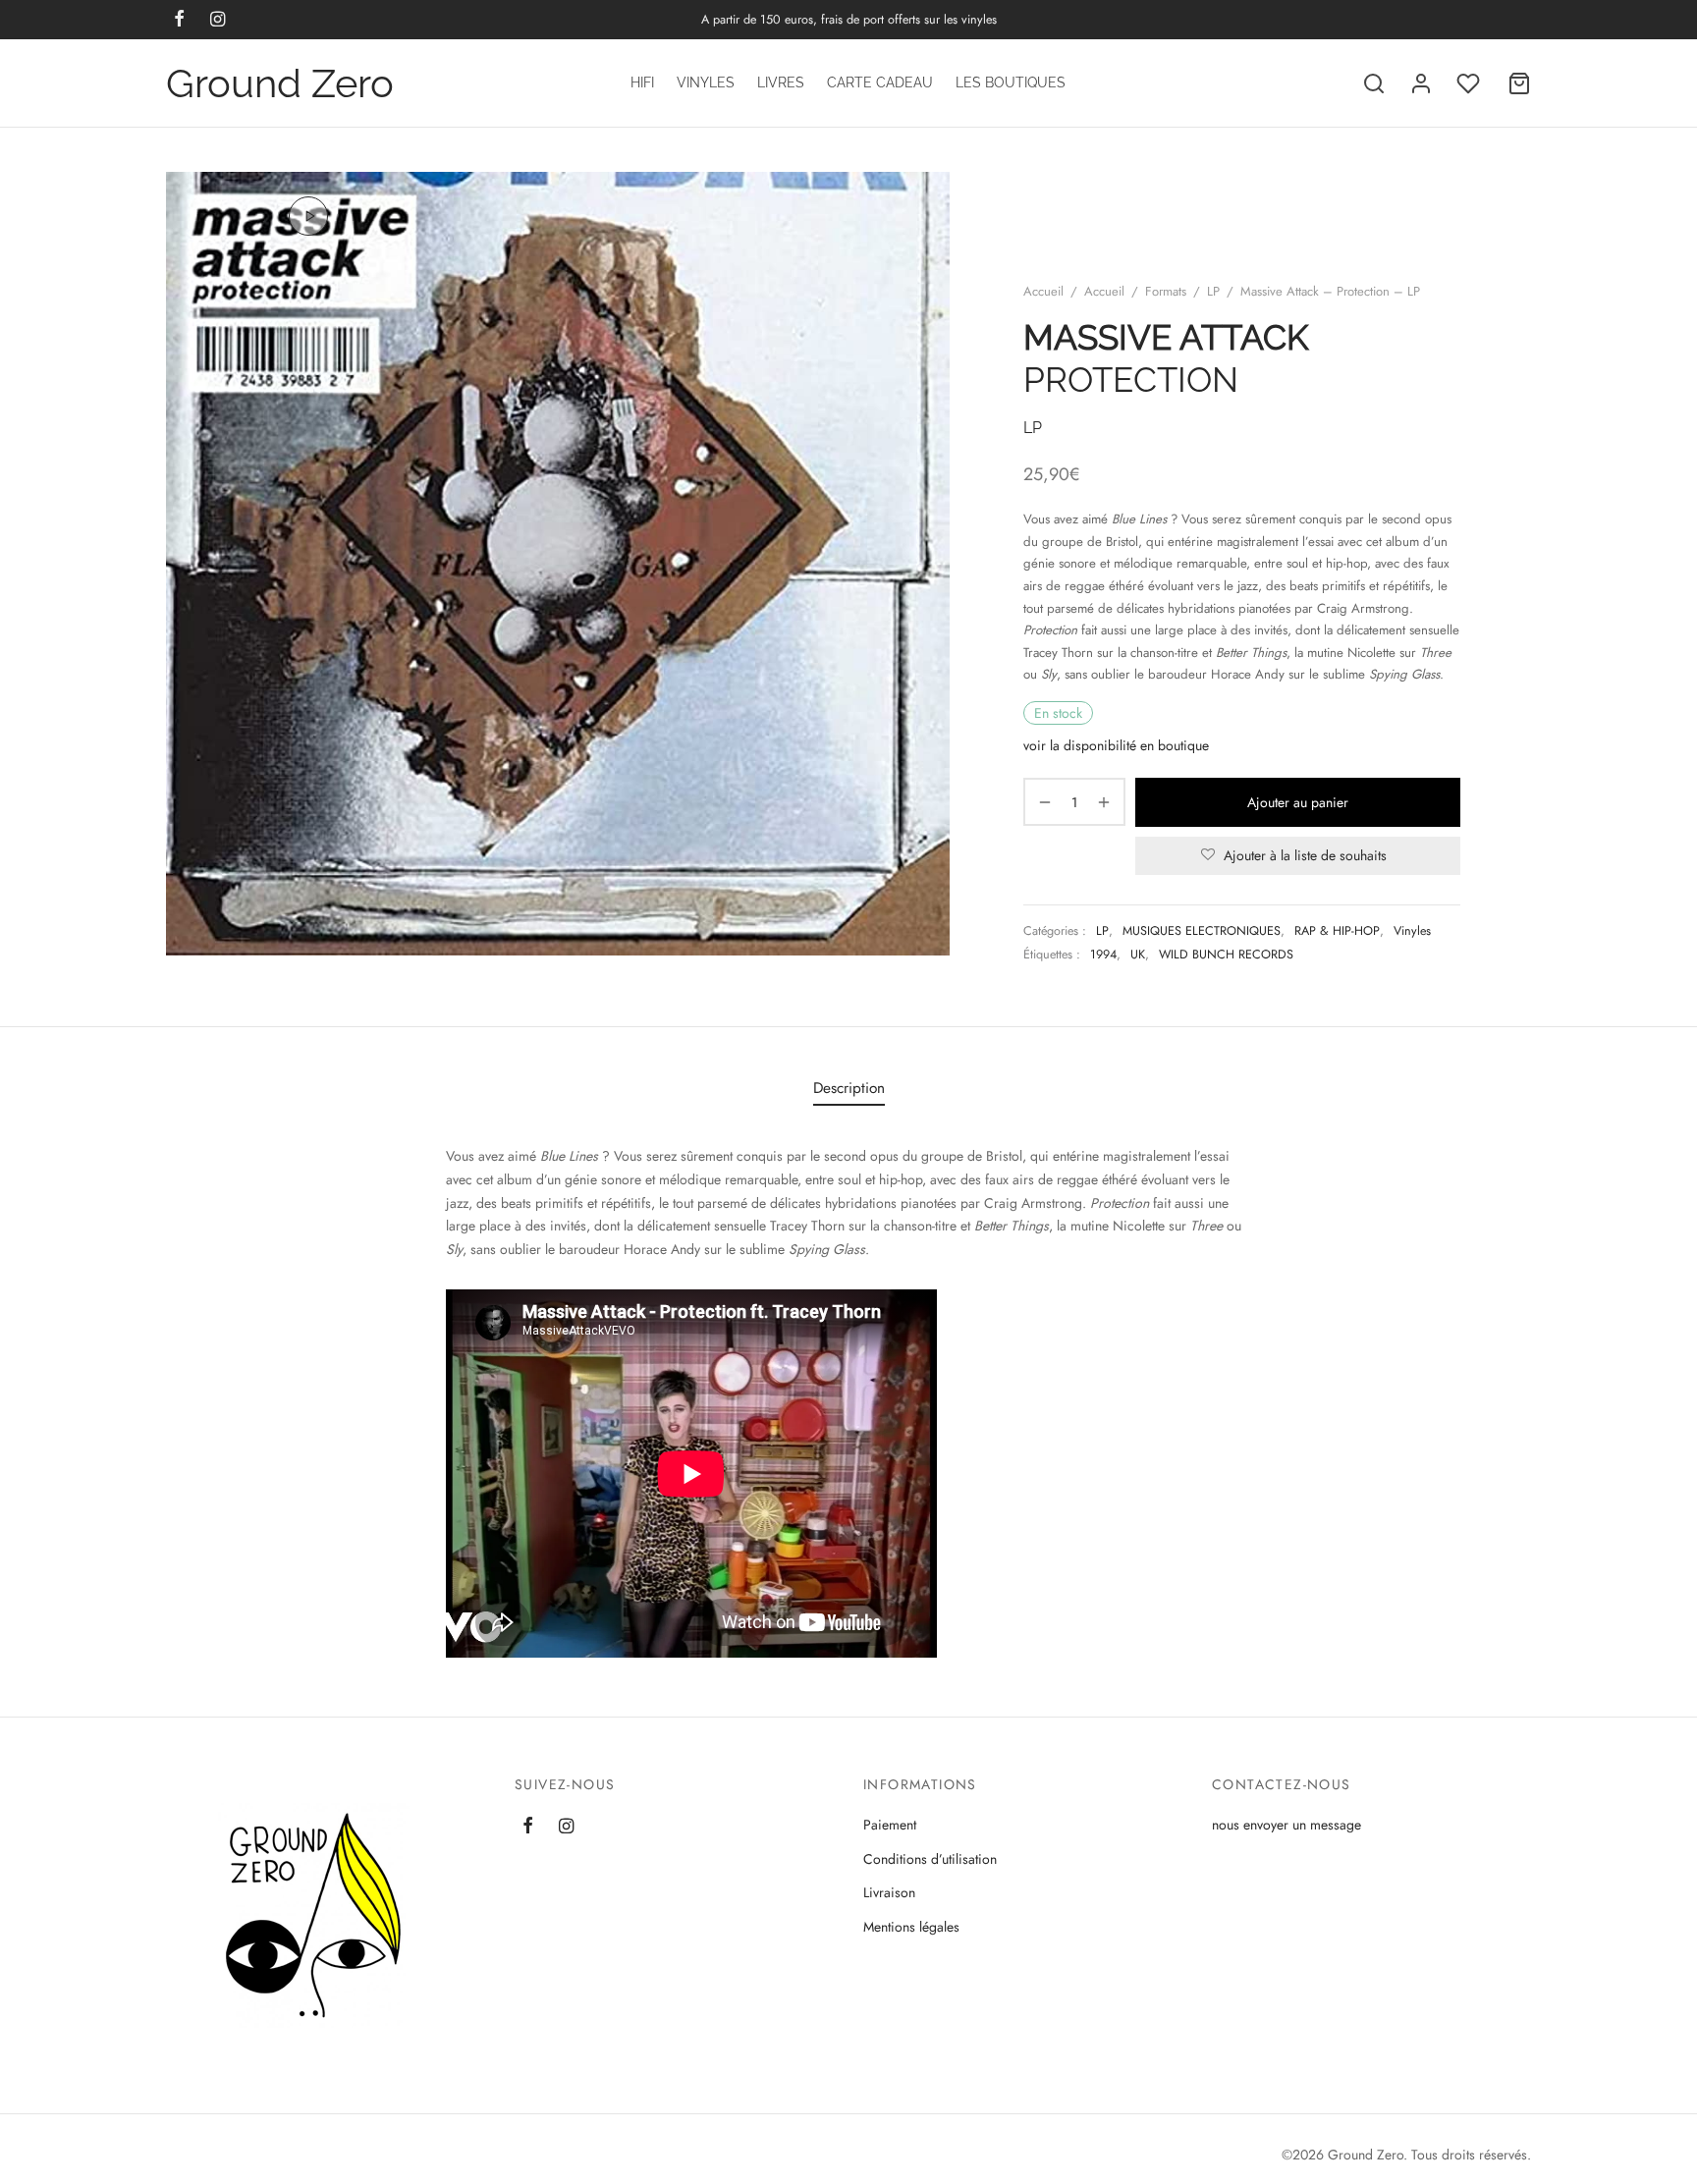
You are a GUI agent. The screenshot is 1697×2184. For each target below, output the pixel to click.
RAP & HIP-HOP (1337, 931)
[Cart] (1519, 83)
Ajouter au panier (1298, 802)
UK (1138, 955)
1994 (1103, 955)
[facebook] (528, 1828)
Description (849, 1088)
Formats (1166, 291)
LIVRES (781, 82)
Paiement (890, 1825)
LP (1213, 291)
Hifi (642, 82)
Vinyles (706, 82)
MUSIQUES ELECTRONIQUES (1202, 931)
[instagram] (566, 1828)
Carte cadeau (880, 82)
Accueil (1043, 291)
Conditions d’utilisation (930, 1859)
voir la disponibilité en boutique (1116, 745)
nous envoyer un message (1286, 1825)
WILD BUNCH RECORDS (1226, 955)
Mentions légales (911, 1927)
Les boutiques (1011, 82)
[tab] (849, 1089)
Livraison (889, 1892)
